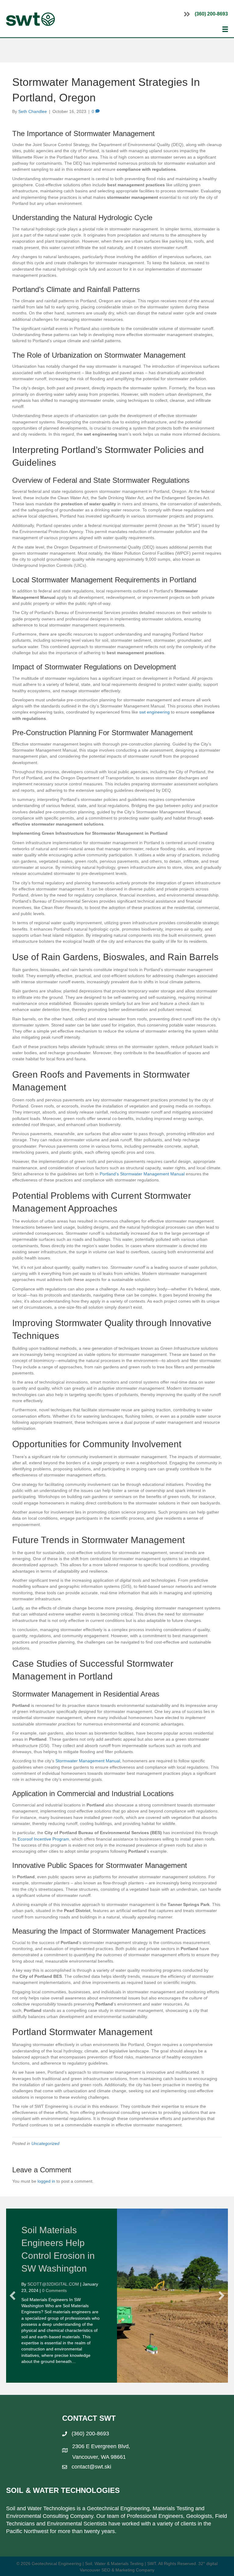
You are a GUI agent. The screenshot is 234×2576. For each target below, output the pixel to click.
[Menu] (225, 29)
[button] (12, 2293)
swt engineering (154, 712)
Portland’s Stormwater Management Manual (142, 1174)
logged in (46, 2181)
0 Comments (54, 2290)
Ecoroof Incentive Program (43, 1839)
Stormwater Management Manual (88, 1761)
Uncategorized (45, 2143)
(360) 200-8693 (211, 14)
